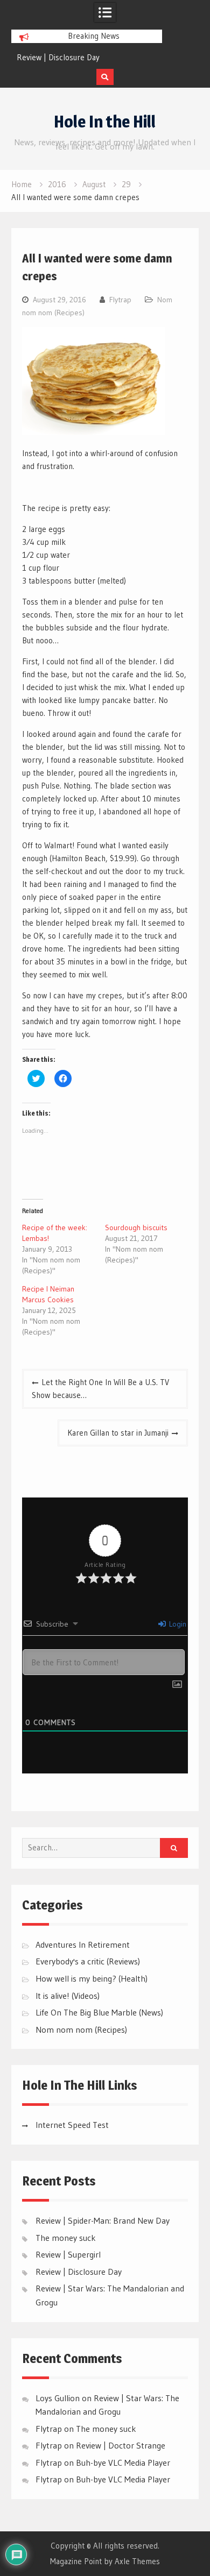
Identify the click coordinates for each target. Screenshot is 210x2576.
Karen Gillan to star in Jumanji (118, 1433)
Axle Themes (137, 2561)
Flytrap (120, 300)
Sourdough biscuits (136, 1227)
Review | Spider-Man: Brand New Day (103, 2220)
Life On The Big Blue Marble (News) (99, 2012)
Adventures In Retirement (83, 1945)
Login (177, 1624)
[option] (87, 58)
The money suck (66, 2238)
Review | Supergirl (68, 2254)
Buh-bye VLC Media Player (123, 2463)
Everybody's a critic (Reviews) (88, 1961)
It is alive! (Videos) (68, 1996)
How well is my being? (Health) (92, 1978)
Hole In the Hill (105, 122)
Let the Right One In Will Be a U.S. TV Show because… (100, 1389)
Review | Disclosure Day (58, 57)
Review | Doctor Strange (121, 2445)
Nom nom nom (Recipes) (81, 2029)
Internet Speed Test (72, 2125)
